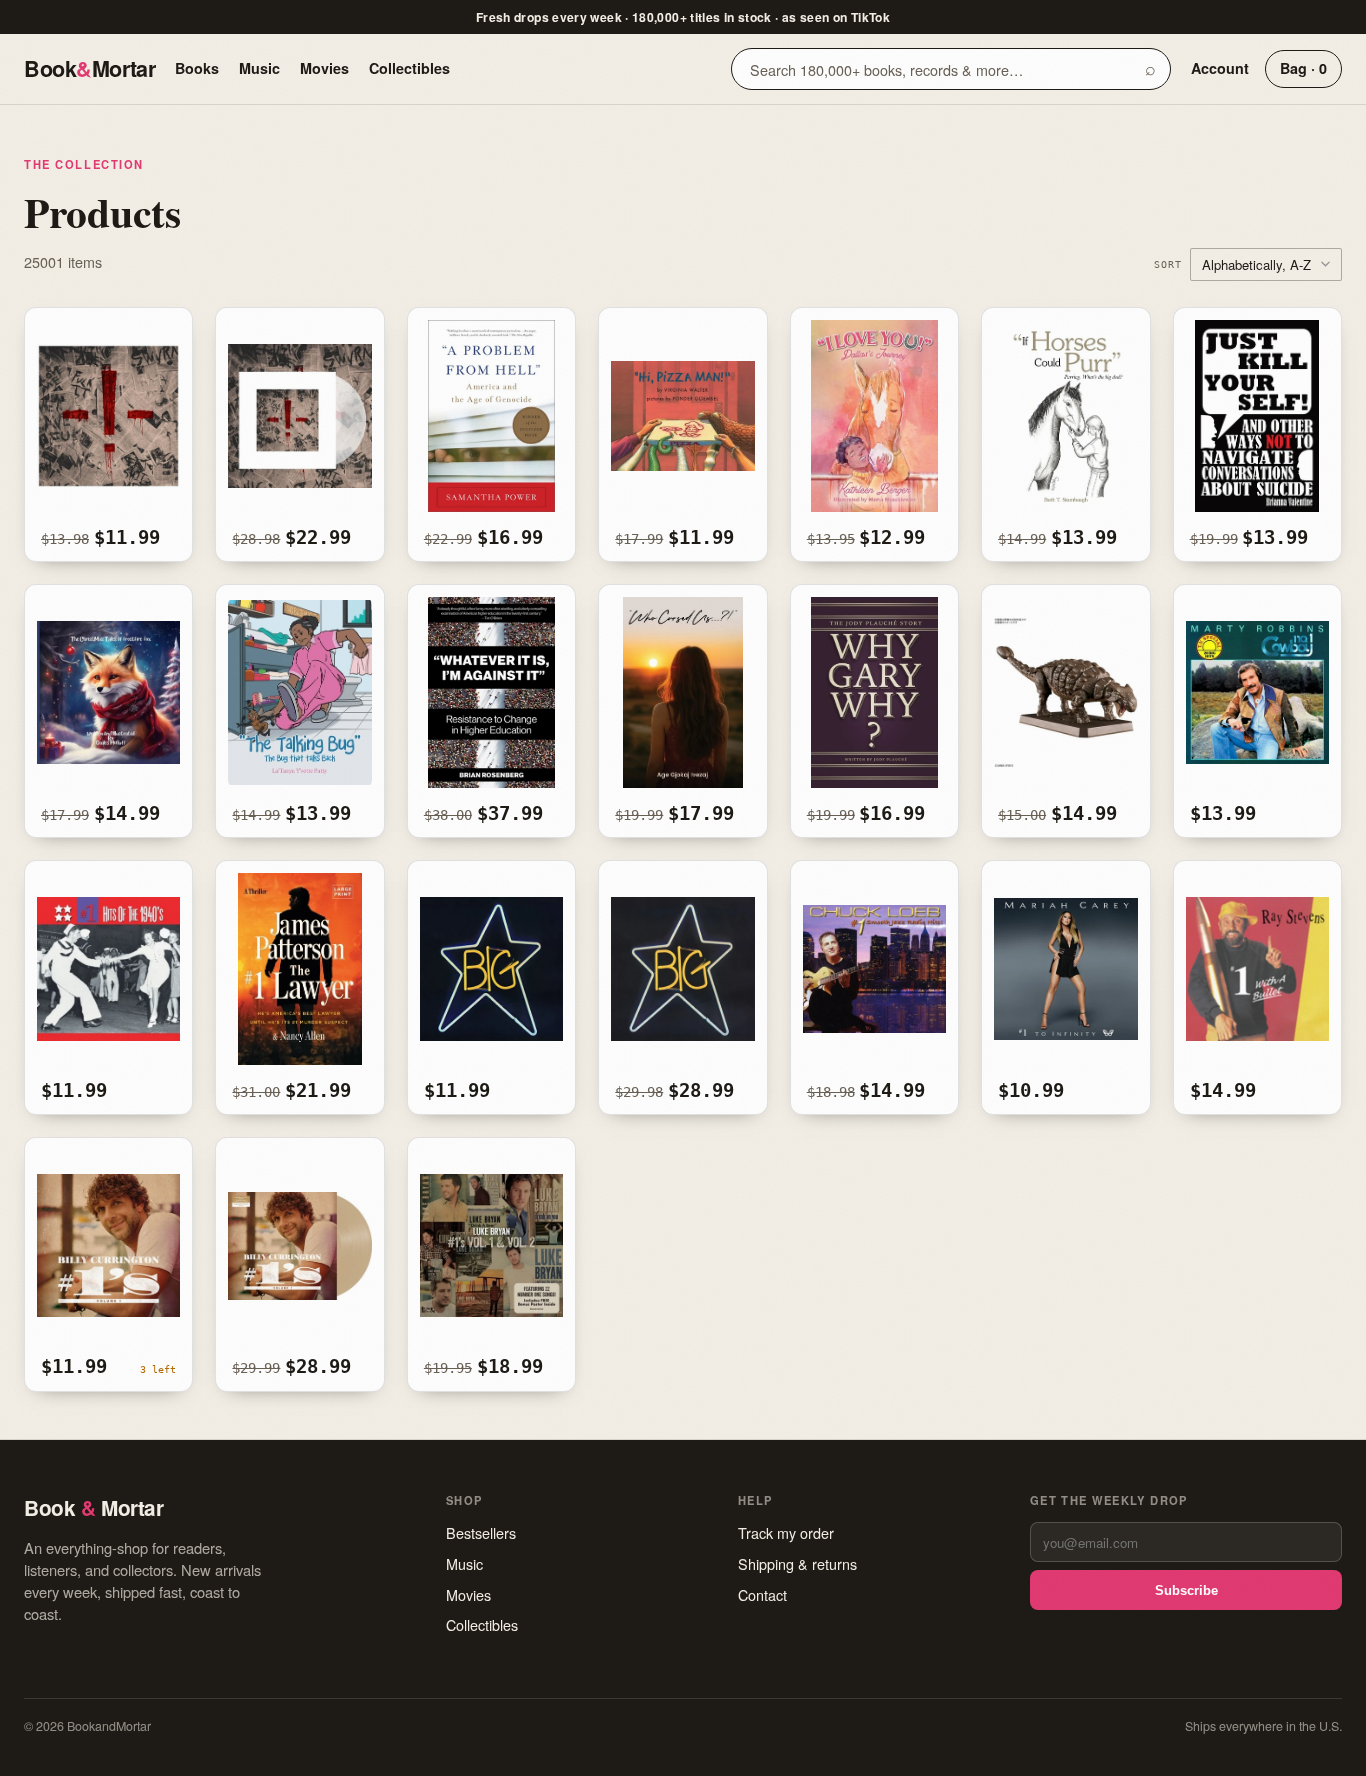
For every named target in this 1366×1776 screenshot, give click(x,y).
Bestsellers (481, 1532)
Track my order (786, 1532)
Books (197, 68)
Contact (762, 1594)
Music (259, 68)
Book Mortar (89, 68)
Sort (1168, 264)
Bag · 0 (1303, 68)
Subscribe (1186, 1590)
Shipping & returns (797, 1563)
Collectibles (409, 68)
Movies (324, 68)
